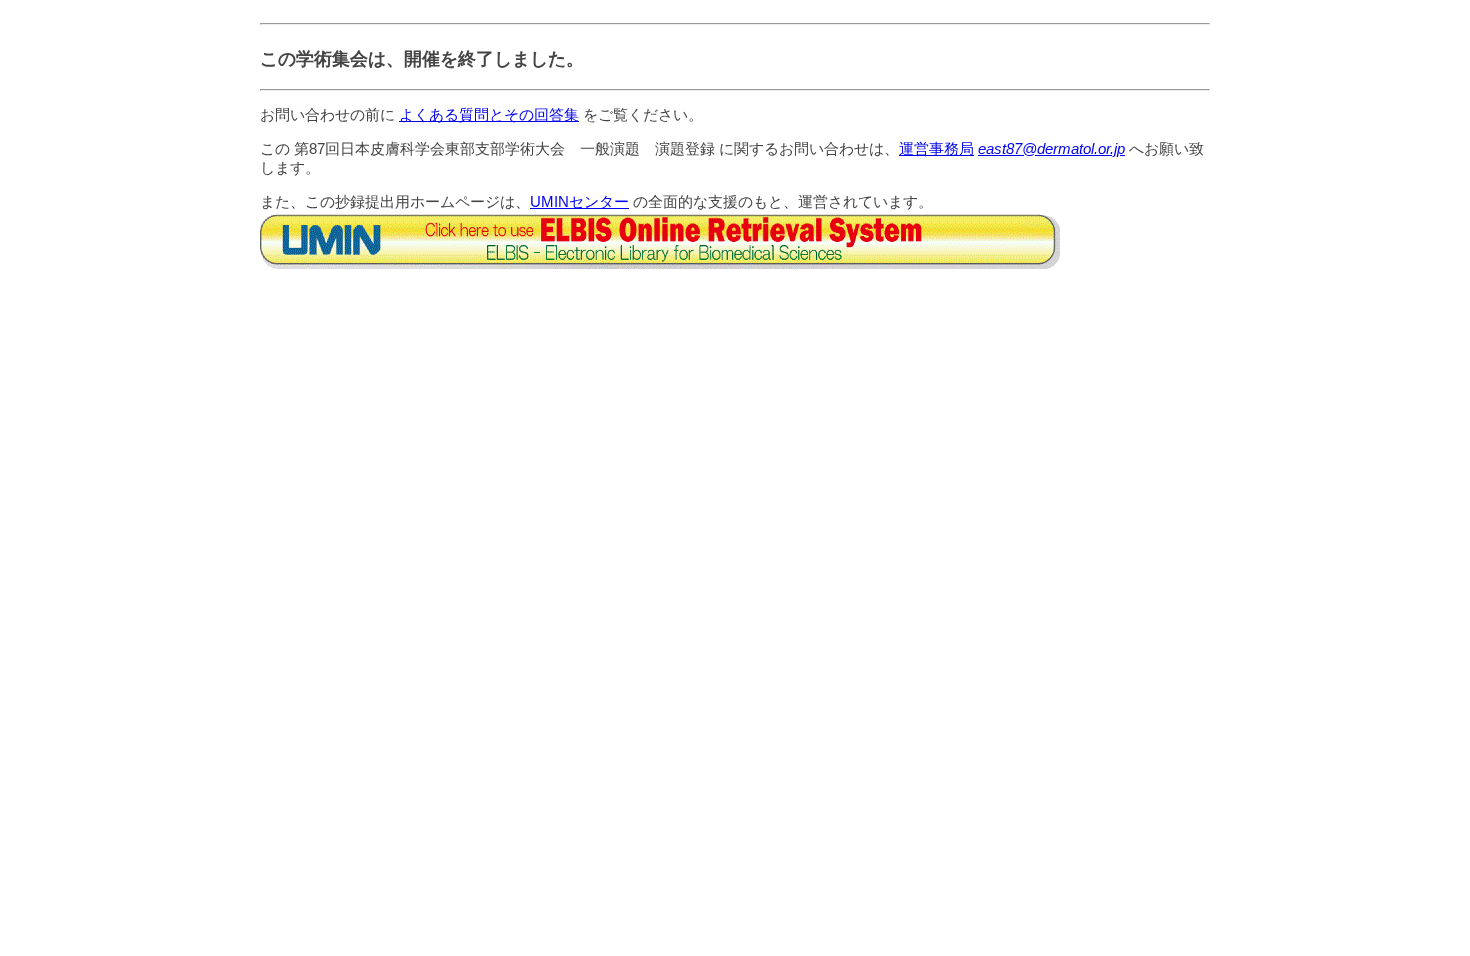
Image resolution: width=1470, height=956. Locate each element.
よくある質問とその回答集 (489, 114)
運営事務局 (936, 148)
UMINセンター (579, 201)
